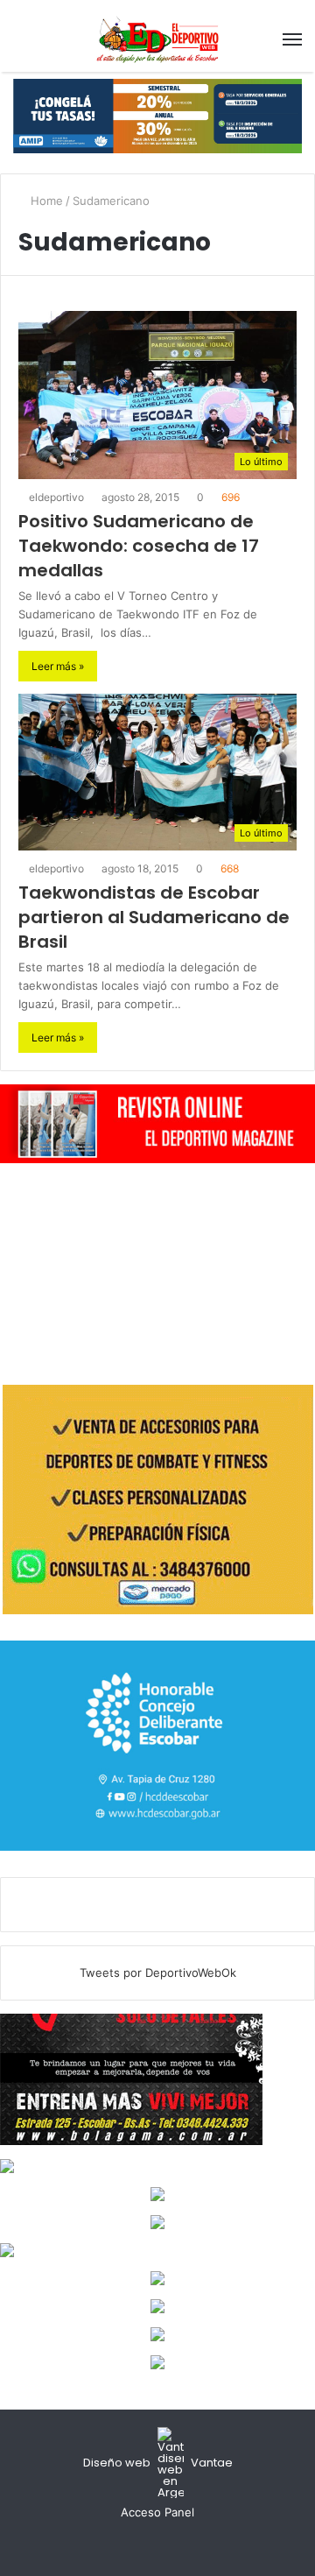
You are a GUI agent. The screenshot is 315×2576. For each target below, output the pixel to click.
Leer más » (58, 666)
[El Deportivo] (157, 39)
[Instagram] (178, 2545)
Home (45, 201)
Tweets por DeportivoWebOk (158, 1973)
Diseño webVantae (158, 2463)
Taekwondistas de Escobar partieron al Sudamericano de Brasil (154, 917)
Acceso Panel (157, 2512)
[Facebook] (136, 2545)
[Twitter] (157, 2545)
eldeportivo (55, 497)
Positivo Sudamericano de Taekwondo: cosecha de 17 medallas (139, 546)
